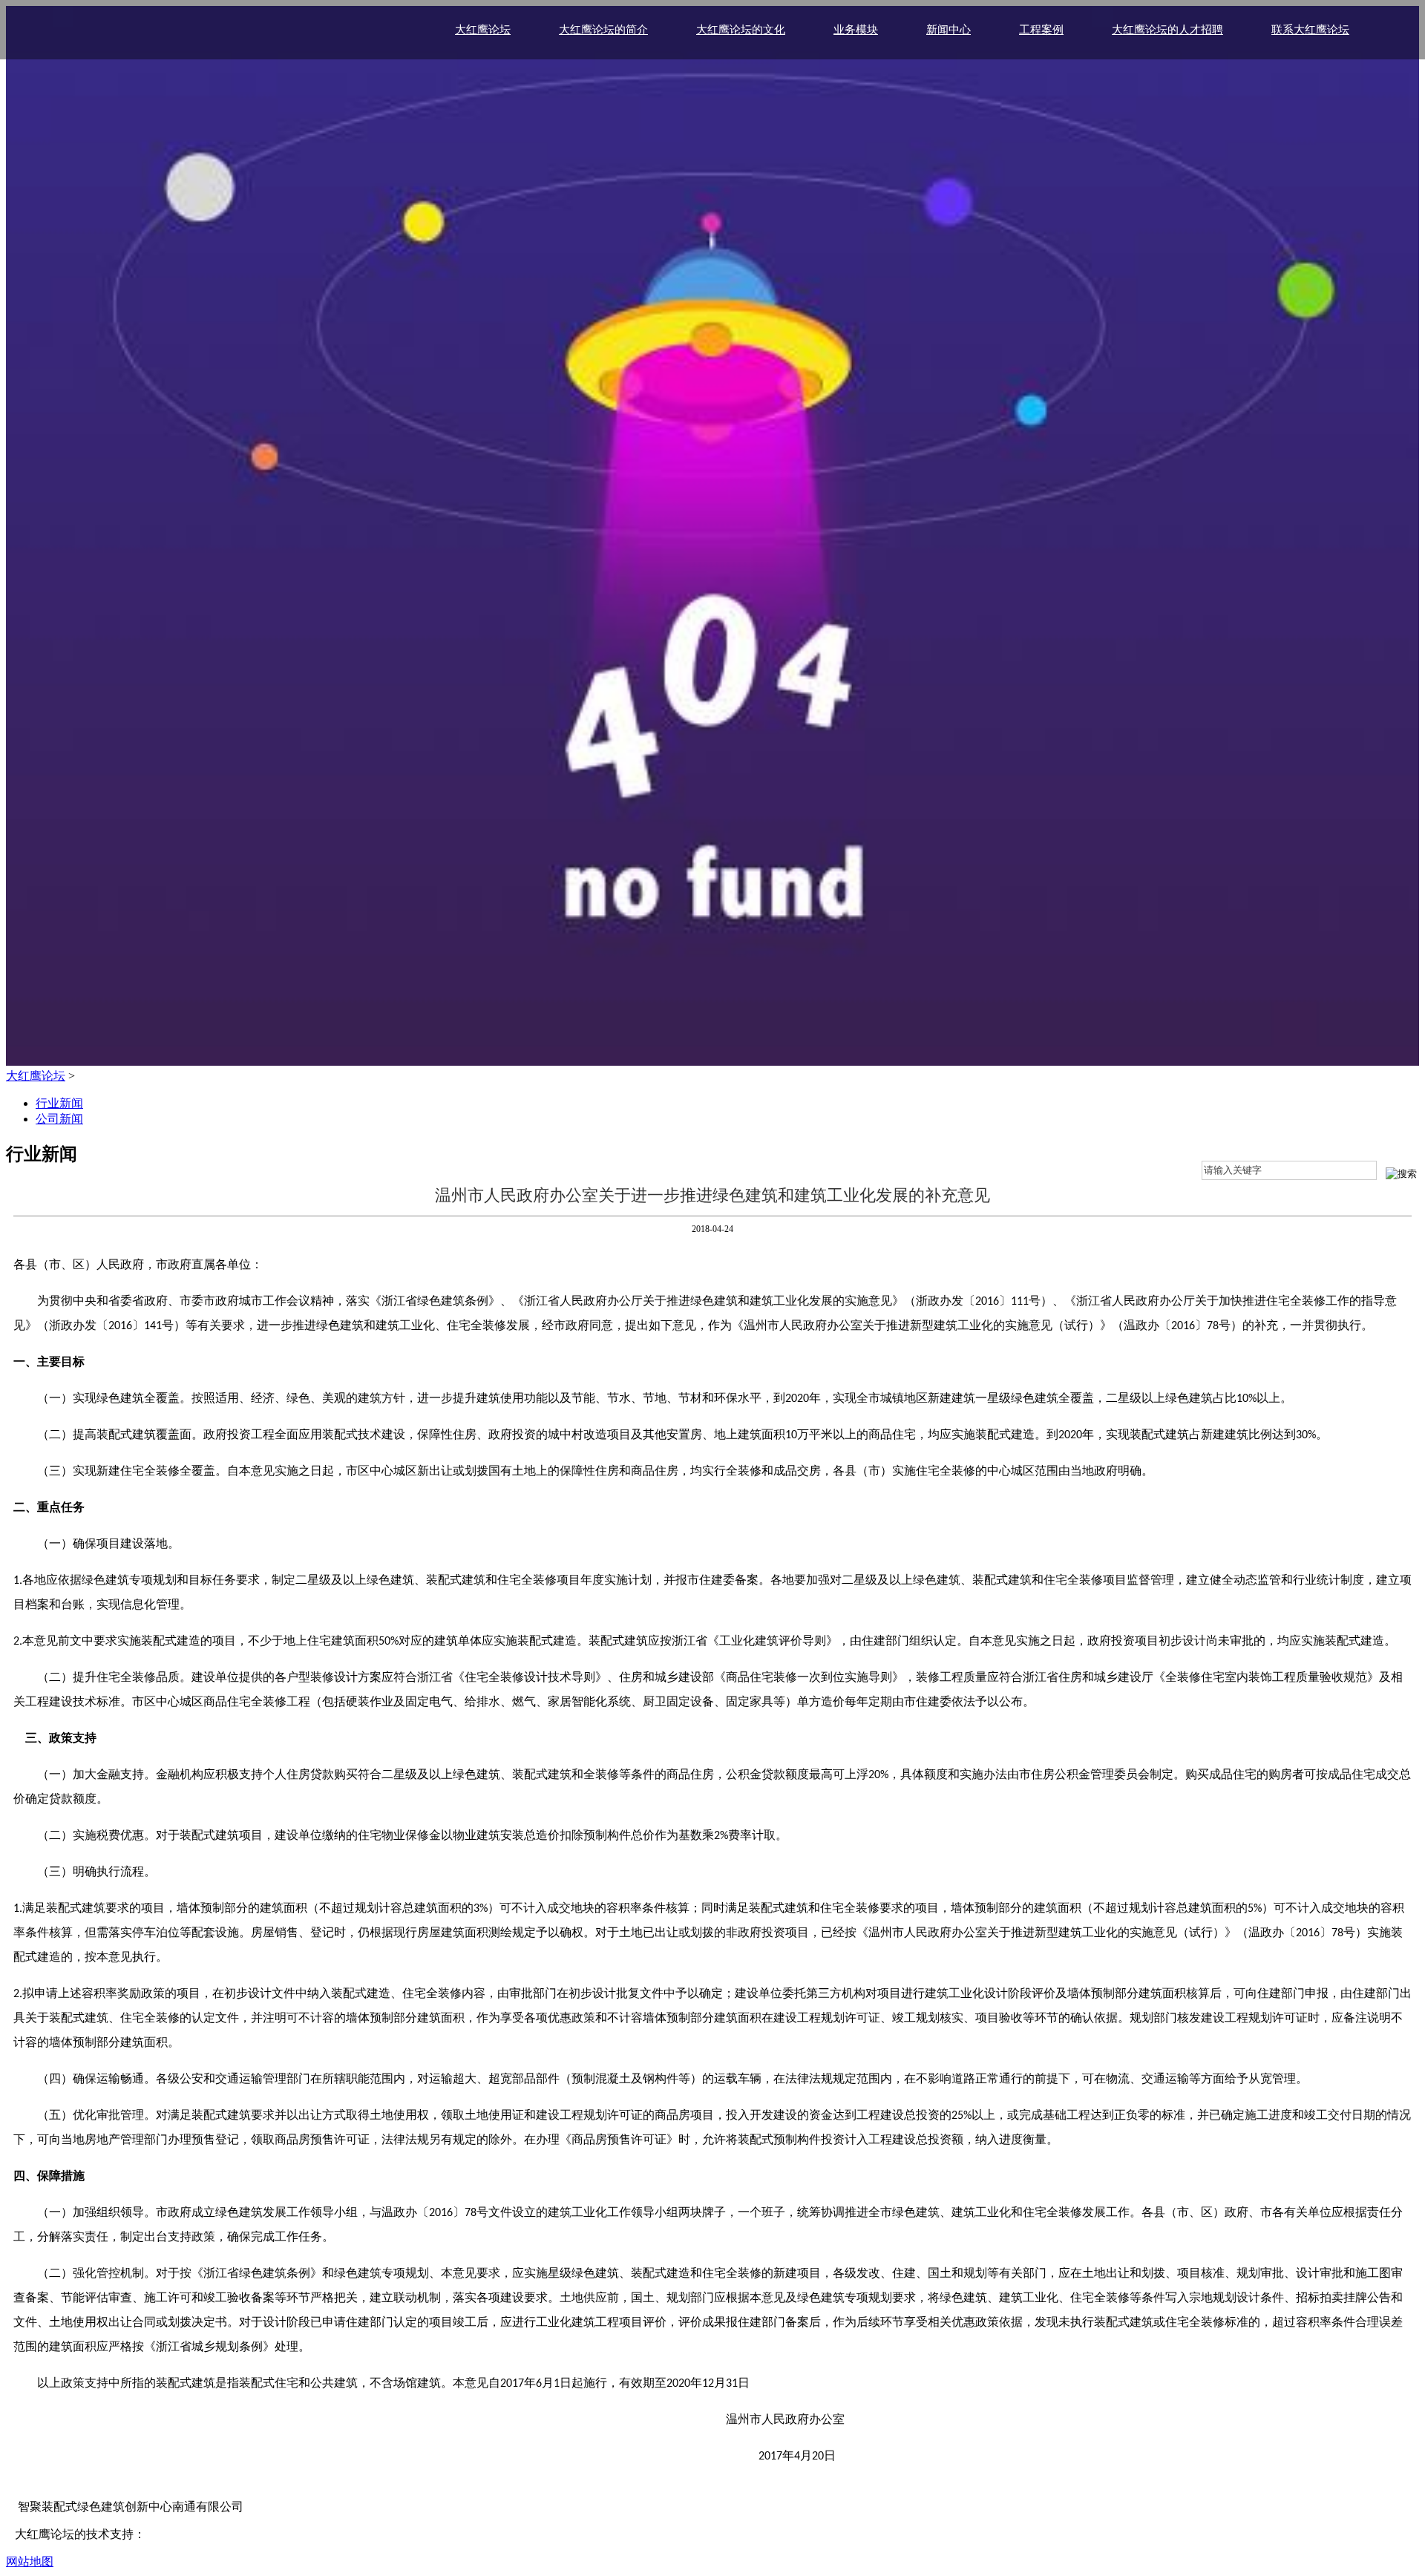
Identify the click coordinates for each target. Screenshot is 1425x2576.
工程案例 (1041, 30)
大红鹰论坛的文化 (741, 30)
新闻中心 (949, 30)
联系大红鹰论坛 (1310, 30)
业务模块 (856, 30)
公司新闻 (59, 1119)
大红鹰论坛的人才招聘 (1167, 30)
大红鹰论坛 (483, 30)
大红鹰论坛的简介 (603, 30)
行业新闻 (59, 1103)
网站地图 (30, 2562)
